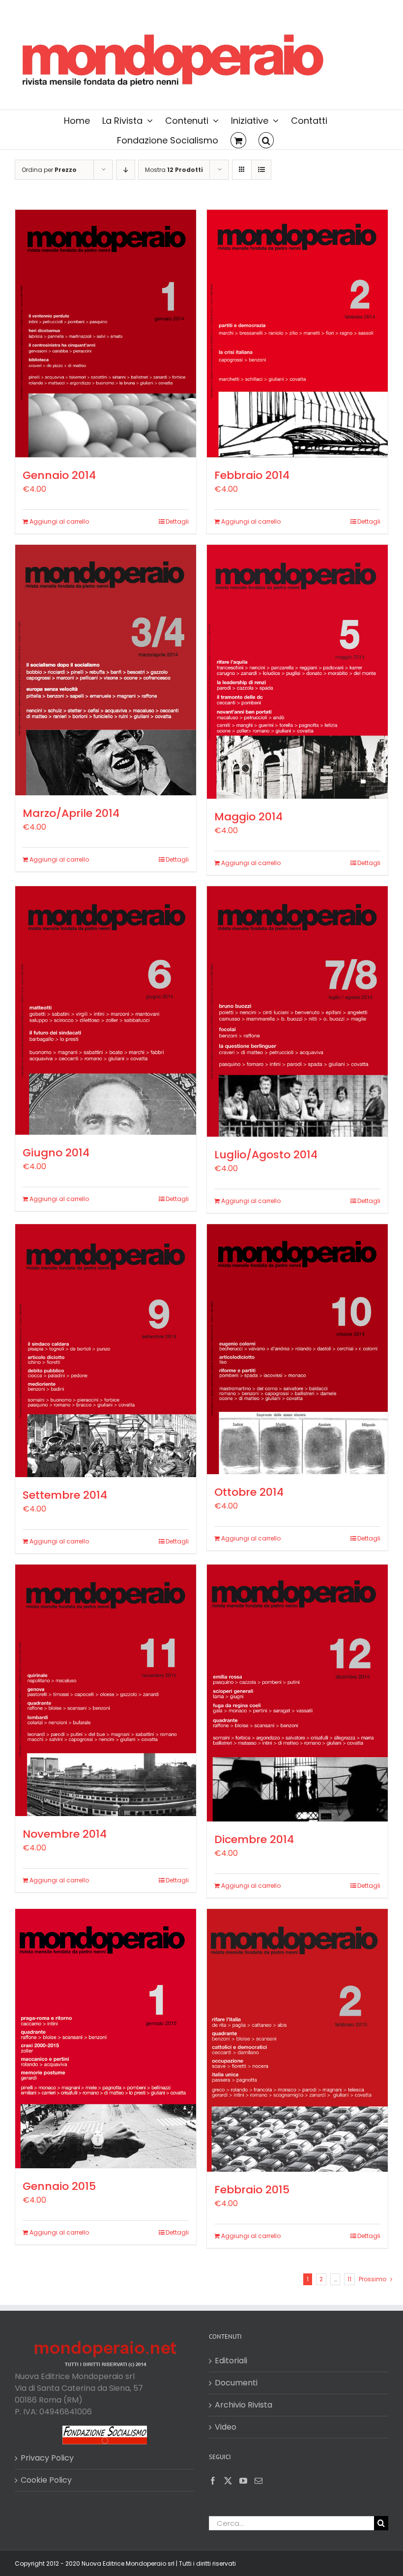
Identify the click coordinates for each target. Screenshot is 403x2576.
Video (226, 2427)
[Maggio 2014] (297, 672)
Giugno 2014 (56, 1153)
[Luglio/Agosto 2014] (297, 1011)
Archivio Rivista (244, 2405)
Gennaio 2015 (59, 2186)
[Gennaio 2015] (106, 2039)
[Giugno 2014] (106, 1010)
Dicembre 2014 (254, 1839)
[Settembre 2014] (106, 1351)
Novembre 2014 (65, 1834)
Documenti (236, 2383)
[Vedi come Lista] (261, 170)
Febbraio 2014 (252, 475)
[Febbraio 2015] (297, 2040)
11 (349, 2279)
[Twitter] (228, 2481)
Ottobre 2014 (249, 1492)
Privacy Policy (47, 2458)
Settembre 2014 (65, 1495)
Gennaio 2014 (59, 475)
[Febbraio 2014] (297, 334)
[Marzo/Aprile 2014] (106, 670)
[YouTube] (243, 2481)
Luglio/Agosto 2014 (266, 1155)
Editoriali (231, 2361)
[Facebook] (213, 2481)
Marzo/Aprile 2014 (71, 813)
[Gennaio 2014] (106, 334)
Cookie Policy (46, 2480)
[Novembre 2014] (106, 1690)
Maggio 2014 (248, 817)
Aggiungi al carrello (59, 521)
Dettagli (177, 521)
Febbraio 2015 (252, 2190)
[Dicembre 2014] (297, 1693)
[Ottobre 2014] (297, 1349)
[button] (266, 140)
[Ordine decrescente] (126, 170)
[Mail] (259, 2481)
